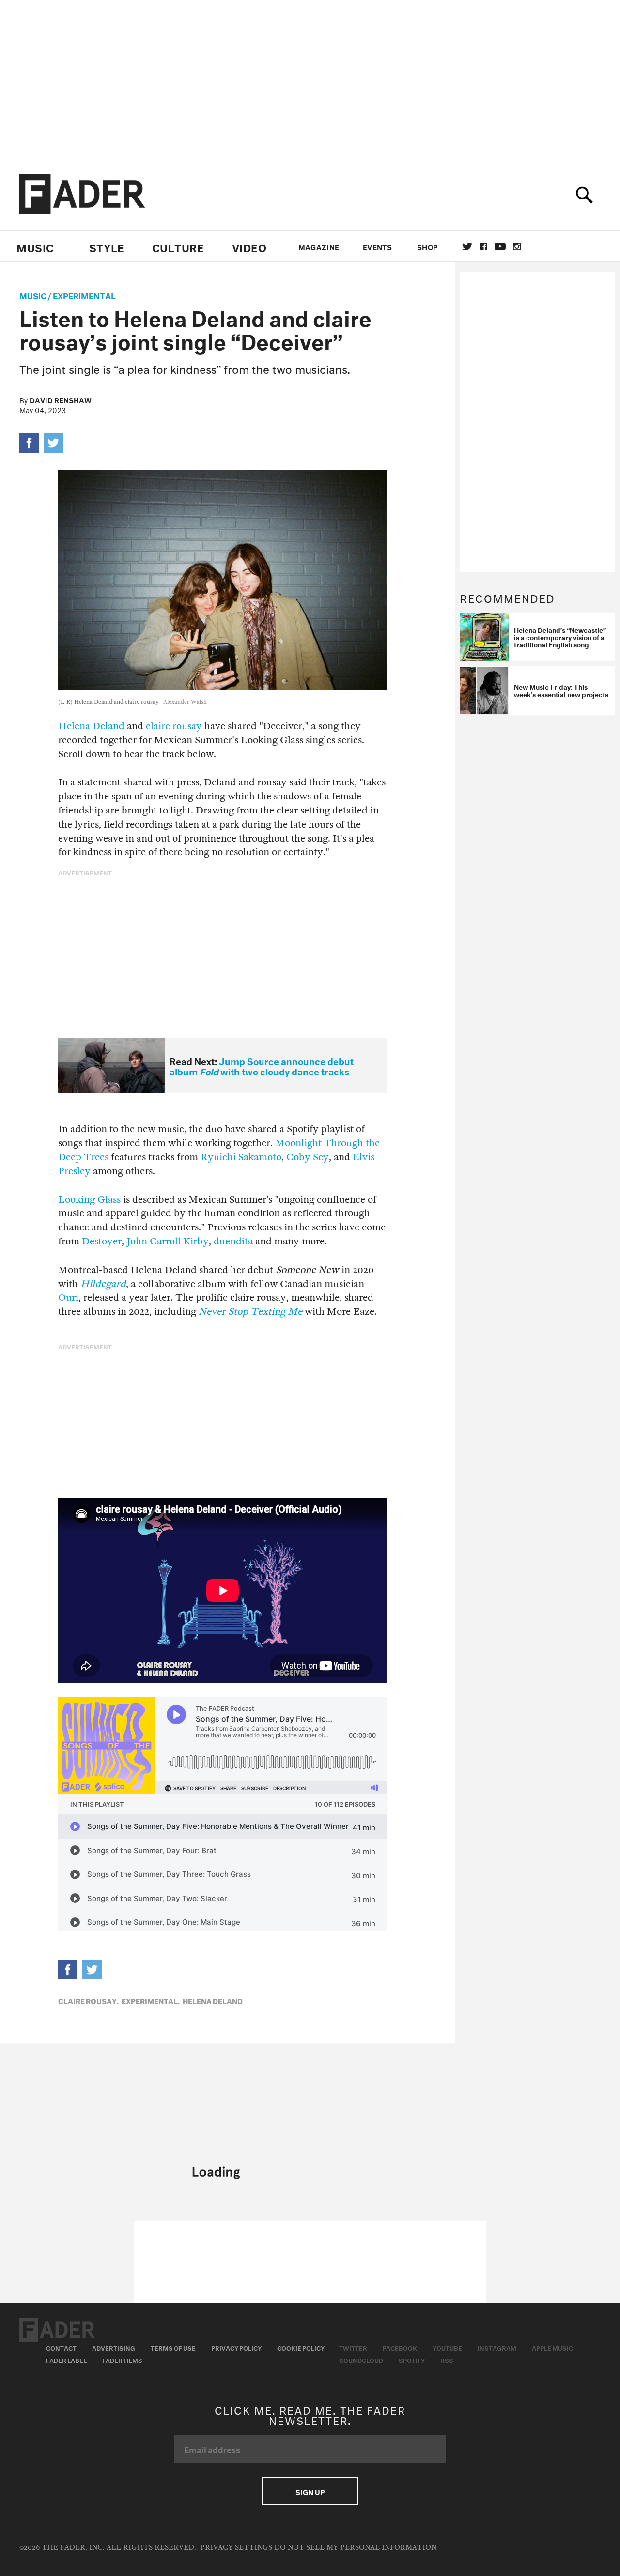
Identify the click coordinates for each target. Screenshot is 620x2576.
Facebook (400, 2347)
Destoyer (102, 1241)
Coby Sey (308, 1157)
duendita (233, 1241)
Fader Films (122, 2360)
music (33, 295)
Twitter (467, 246)
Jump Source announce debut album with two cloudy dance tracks (262, 1066)
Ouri (68, 1297)
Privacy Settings (236, 2548)
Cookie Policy (301, 2347)
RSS (447, 2360)
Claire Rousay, (88, 2000)
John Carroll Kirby (168, 1241)
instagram (517, 246)
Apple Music (552, 2347)
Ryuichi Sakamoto (241, 1157)
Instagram (497, 2347)
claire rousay (174, 726)
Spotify (412, 2360)
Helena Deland (91, 726)
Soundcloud (361, 2360)
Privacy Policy (236, 2347)
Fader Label (66, 2360)
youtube (500, 246)
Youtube (447, 2347)
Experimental (84, 295)
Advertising (114, 2347)
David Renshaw (61, 399)
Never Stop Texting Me (250, 1311)
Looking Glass (89, 1200)
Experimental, (151, 2000)
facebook (483, 246)
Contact (61, 2347)
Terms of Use (173, 2347)
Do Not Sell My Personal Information (355, 2548)
